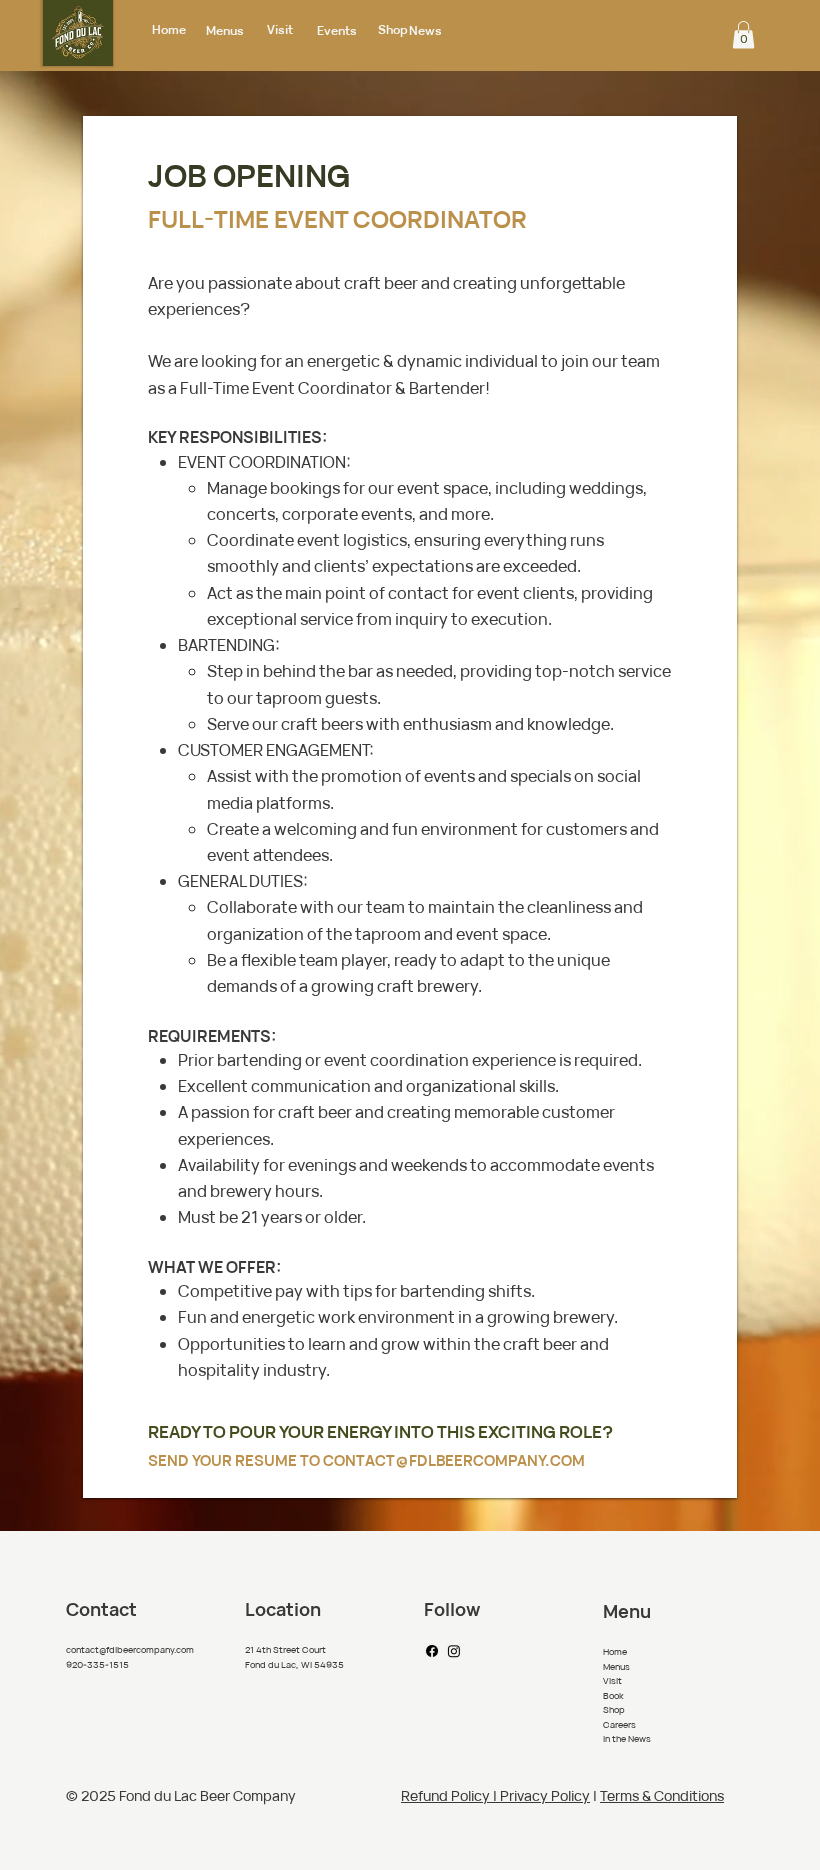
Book (613, 1695)
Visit (280, 30)
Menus (225, 31)
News (425, 31)
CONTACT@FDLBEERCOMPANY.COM (454, 1460)
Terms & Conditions (662, 1795)
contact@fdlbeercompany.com (130, 1649)
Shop (393, 30)
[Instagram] (454, 1651)
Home (169, 30)
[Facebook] (432, 1651)
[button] (743, 34)
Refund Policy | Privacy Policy (495, 1795)
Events (337, 31)
